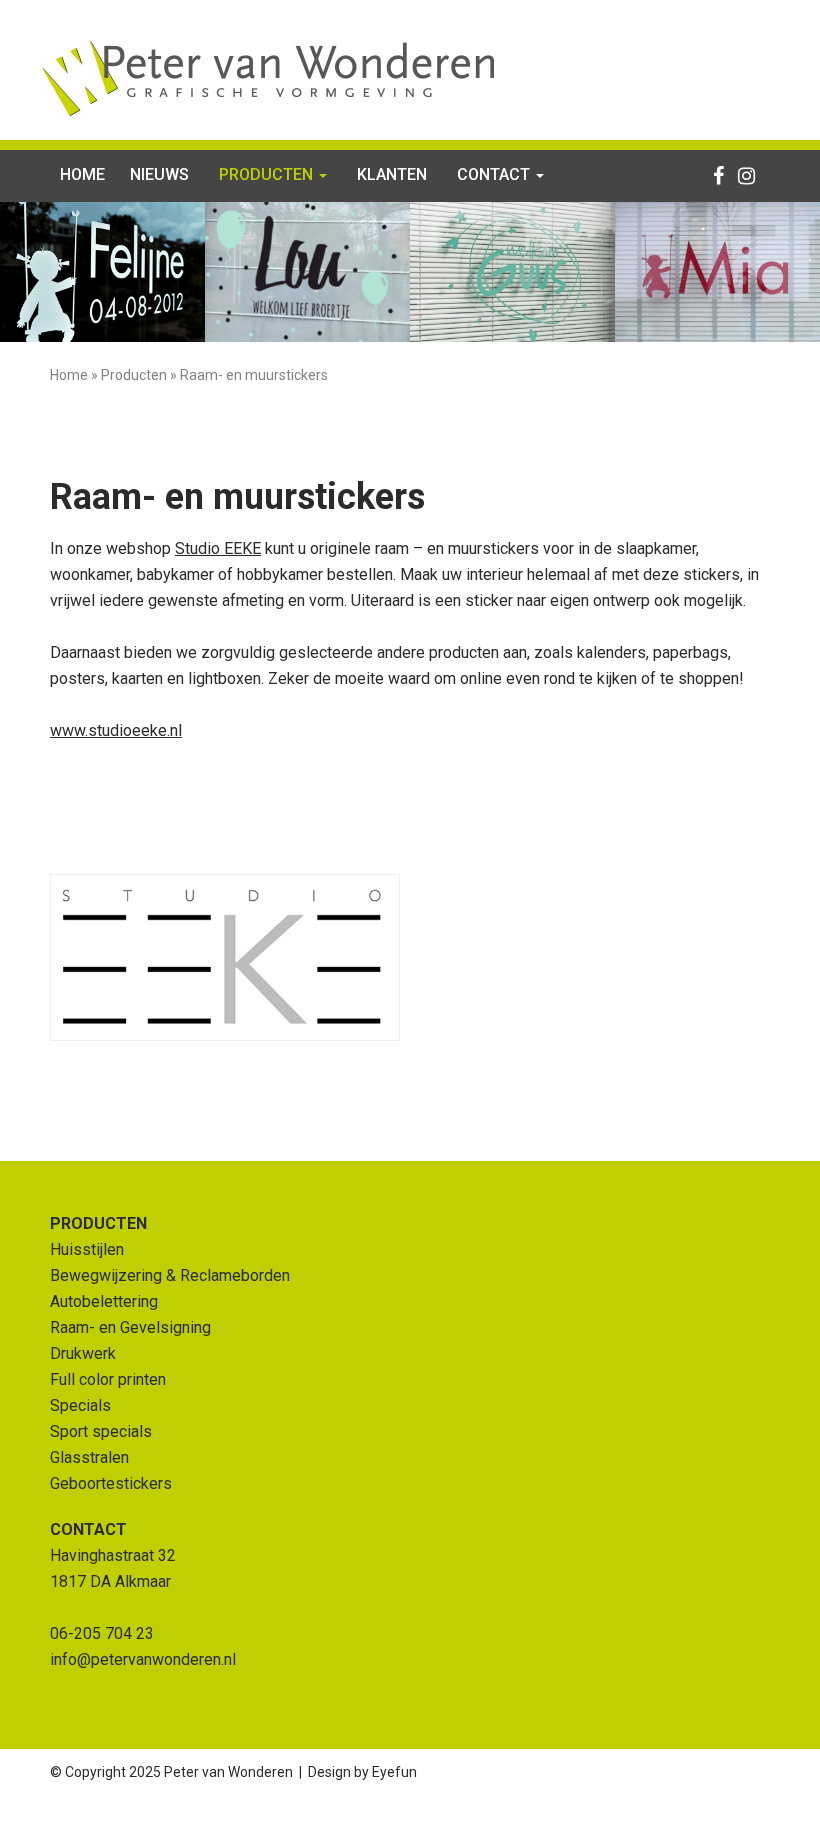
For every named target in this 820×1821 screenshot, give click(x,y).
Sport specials (101, 1431)
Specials (80, 1405)
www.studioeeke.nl (116, 730)
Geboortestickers (111, 1483)
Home (82, 174)
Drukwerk (83, 1353)
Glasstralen (89, 1457)
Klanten (392, 174)
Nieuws (159, 174)
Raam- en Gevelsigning (130, 1327)
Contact (495, 174)
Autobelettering (104, 1301)
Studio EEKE (218, 548)
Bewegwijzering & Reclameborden (170, 1275)
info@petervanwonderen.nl (143, 1659)
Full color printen (108, 1379)
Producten (268, 174)
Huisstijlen (87, 1249)
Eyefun (394, 1772)
